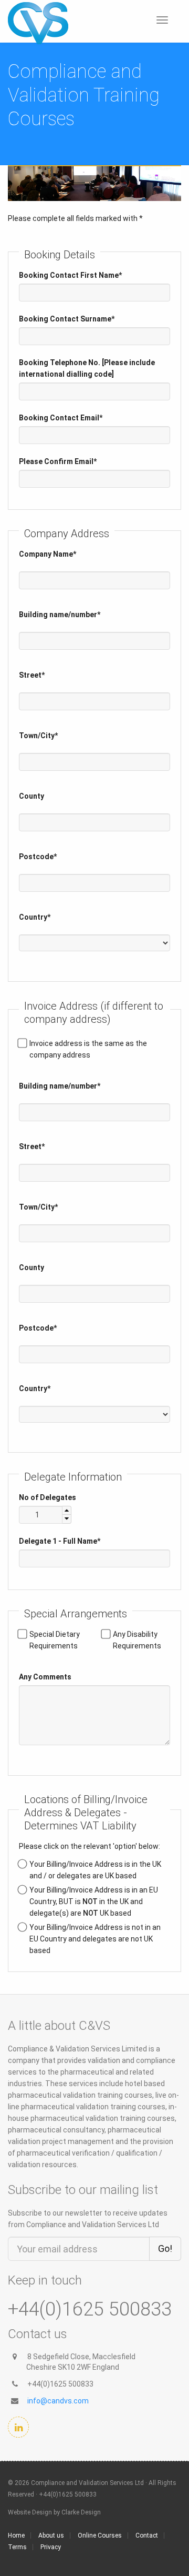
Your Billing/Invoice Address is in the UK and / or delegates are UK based (95, 1870)
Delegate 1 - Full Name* (60, 1541)
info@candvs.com (58, 2401)
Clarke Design (81, 2512)
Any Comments (45, 1677)
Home (16, 2535)
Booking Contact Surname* (67, 319)
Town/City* (38, 736)
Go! (165, 2248)
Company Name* (48, 554)
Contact (147, 2535)
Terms (17, 2547)
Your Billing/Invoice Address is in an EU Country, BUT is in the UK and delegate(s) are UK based (94, 1901)
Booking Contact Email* (61, 418)
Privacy (51, 2547)
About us (51, 2535)
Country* (35, 917)
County (31, 796)
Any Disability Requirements (137, 1640)
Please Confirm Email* (58, 461)
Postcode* (38, 857)
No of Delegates (48, 1497)
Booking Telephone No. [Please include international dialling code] (87, 368)
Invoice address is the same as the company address (88, 1049)
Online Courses (100, 2535)
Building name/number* (60, 615)
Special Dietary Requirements (55, 1640)
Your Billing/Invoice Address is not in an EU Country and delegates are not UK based (95, 1939)
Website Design (30, 2512)
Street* (32, 675)
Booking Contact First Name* (70, 275)
